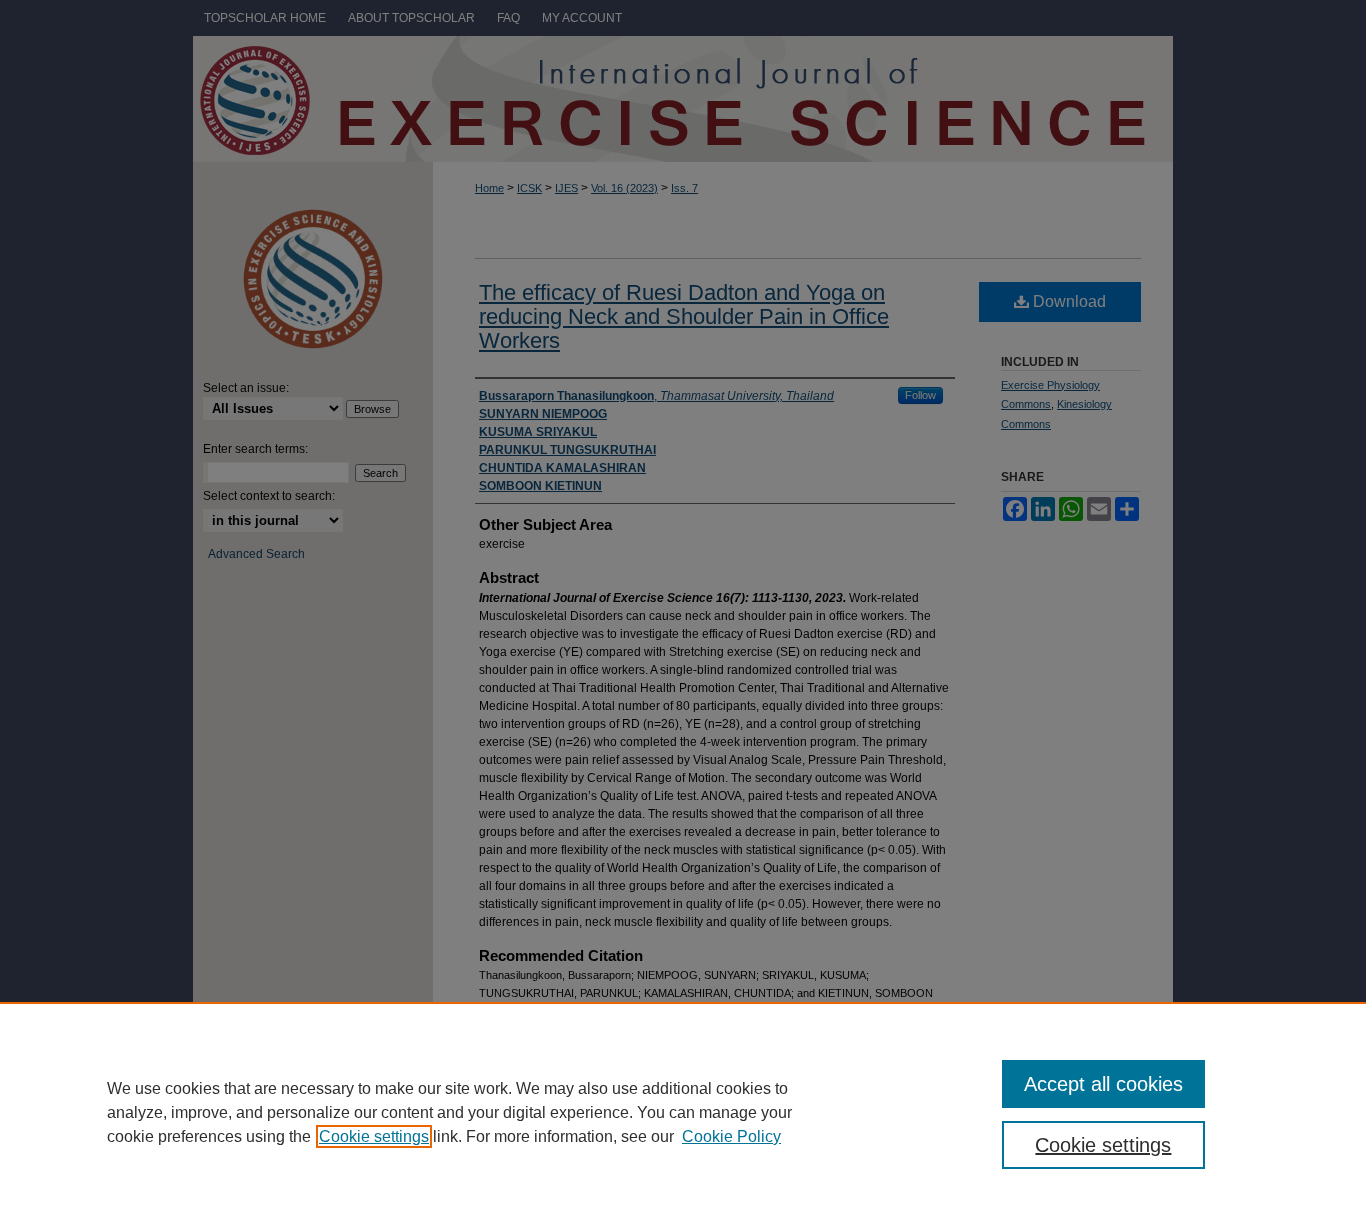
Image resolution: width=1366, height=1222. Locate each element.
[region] (683, 1112)
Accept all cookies (1103, 1084)
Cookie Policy (731, 1136)
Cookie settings (374, 1136)
